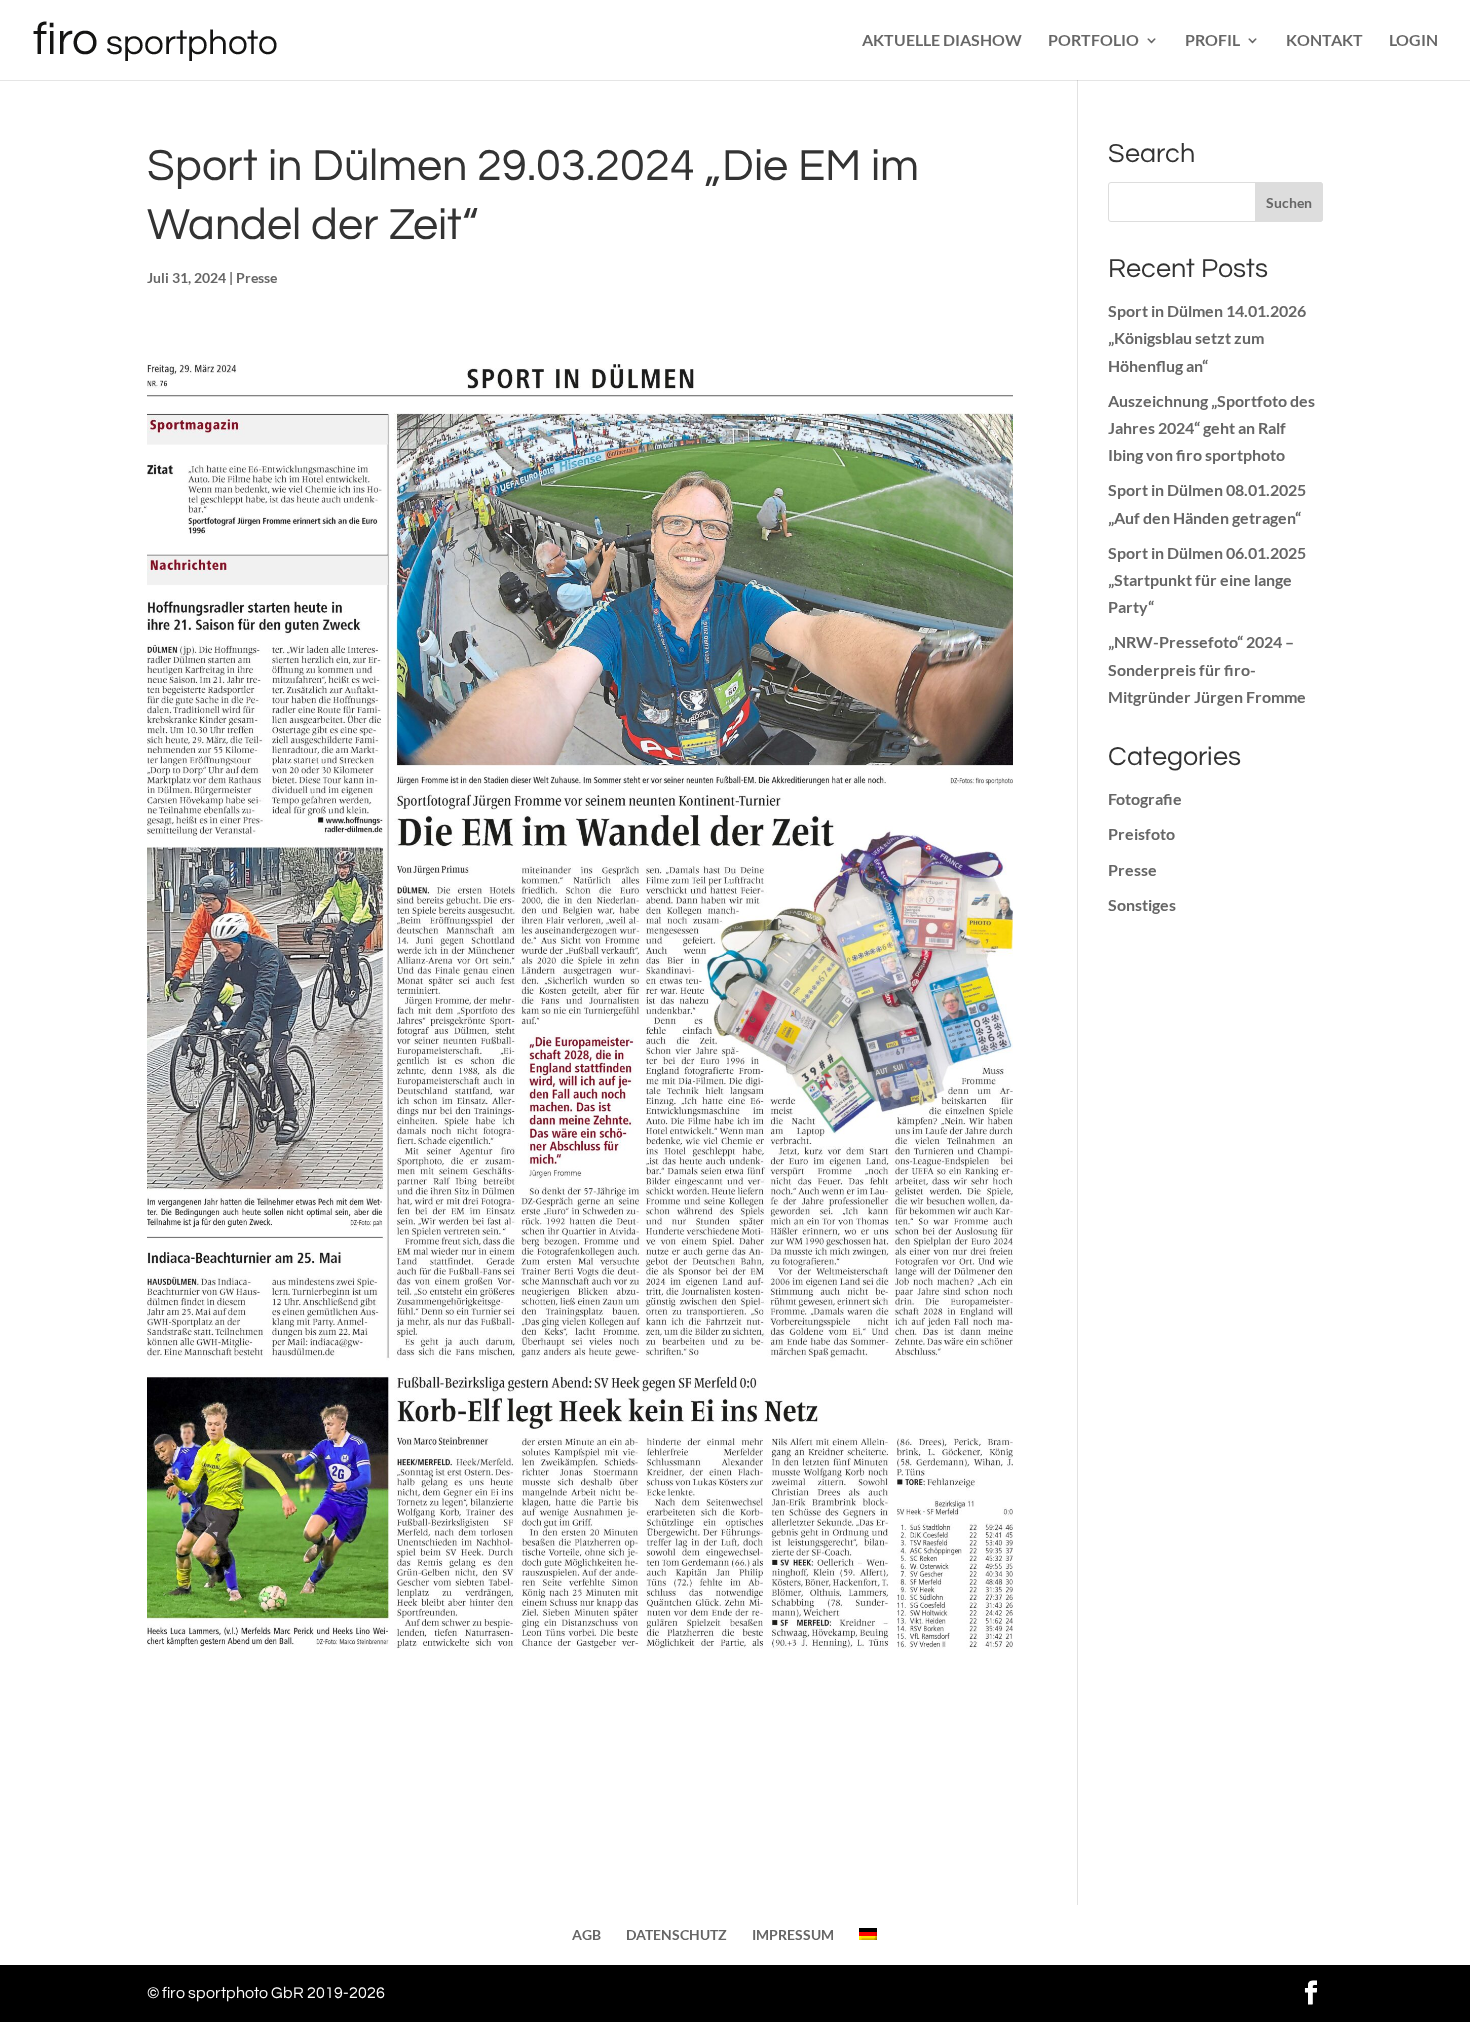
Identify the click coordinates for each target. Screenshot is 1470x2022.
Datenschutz (676, 1934)
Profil (1212, 41)
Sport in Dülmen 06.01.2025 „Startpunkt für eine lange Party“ (1207, 579)
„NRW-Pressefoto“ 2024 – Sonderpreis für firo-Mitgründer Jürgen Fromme (1207, 668)
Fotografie (1145, 798)
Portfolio (1093, 41)
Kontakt (1324, 41)
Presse (256, 277)
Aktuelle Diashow (942, 41)
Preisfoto (1141, 833)
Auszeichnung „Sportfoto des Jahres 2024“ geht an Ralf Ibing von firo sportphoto (1211, 427)
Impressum (793, 1934)
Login (1413, 41)
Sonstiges (1142, 904)
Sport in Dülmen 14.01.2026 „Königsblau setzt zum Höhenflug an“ (1207, 337)
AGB (586, 1934)
